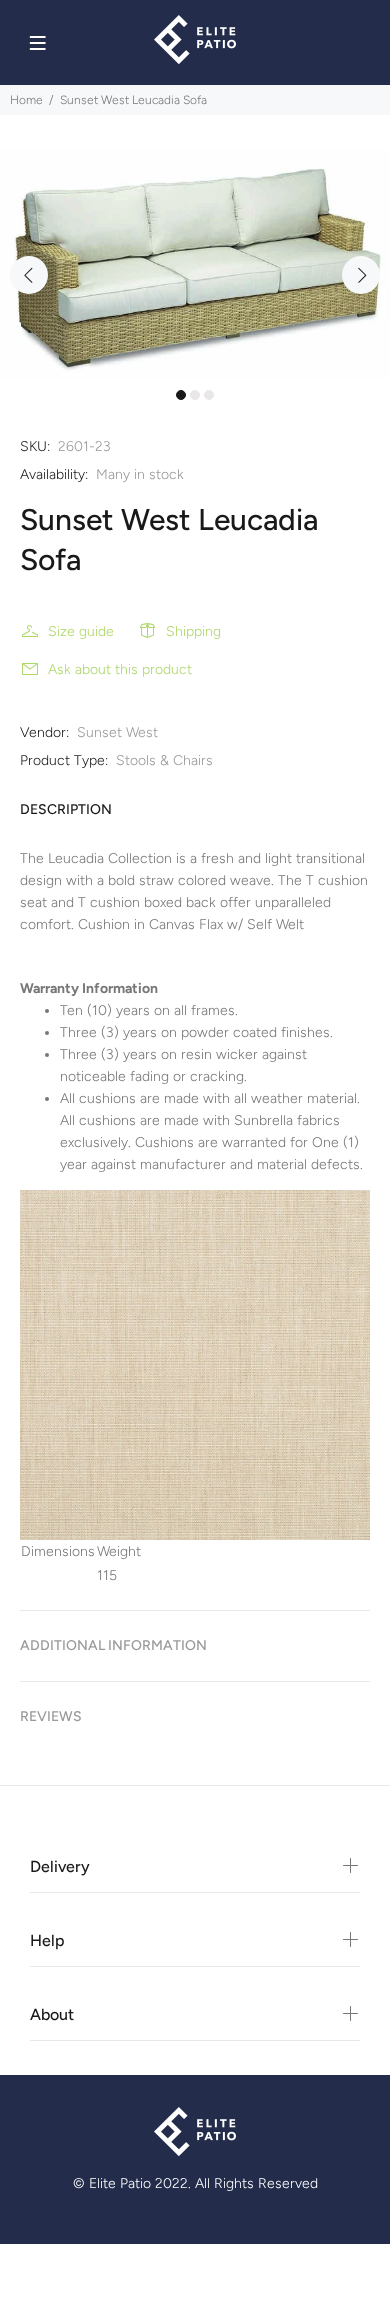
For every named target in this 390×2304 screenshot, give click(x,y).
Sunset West (117, 732)
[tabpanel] (195, 263)
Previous (29, 275)
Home (26, 100)
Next (361, 275)
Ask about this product (120, 669)
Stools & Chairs (164, 760)
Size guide (81, 631)
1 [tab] (181, 395)
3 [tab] (209, 395)
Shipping (193, 631)
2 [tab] (195, 395)
